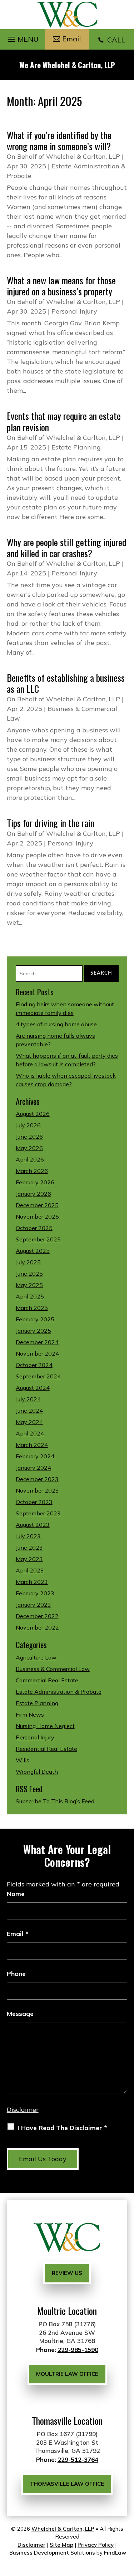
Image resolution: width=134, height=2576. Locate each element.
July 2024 (28, 1399)
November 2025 (37, 1216)
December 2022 (37, 1616)
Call (111, 40)
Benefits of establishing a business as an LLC (66, 683)
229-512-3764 (78, 2460)
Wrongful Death (37, 1772)
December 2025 (37, 1205)
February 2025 (35, 1319)
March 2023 (32, 1582)
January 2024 (33, 1468)
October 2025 (34, 1228)
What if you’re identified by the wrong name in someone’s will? (59, 141)
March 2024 (32, 1445)
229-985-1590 (78, 2350)
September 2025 (38, 1239)
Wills (23, 1760)
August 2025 (33, 1251)
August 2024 (33, 1388)
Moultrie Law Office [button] (67, 2374)
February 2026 (35, 1182)
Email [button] (71, 39)
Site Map (61, 2545)
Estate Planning (76, 447)
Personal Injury (74, 311)
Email (18, 1934)
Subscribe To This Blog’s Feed (55, 1801)
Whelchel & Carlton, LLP (83, 156)
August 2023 (33, 1525)
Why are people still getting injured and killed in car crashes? (66, 548)
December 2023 (37, 1479)
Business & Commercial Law (53, 1669)
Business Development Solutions (52, 2553)
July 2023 (28, 1536)
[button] (22, 37)
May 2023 (29, 1559)
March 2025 (32, 1308)
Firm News (30, 1714)
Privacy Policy (96, 2545)
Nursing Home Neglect (45, 1726)
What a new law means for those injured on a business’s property (61, 286)
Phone (16, 1974)
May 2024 (29, 1422)
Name (16, 1894)
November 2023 (37, 1490)
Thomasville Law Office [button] (67, 2484)
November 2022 (37, 1627)
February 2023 (35, 1593)
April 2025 (30, 1296)
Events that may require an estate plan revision (64, 421)
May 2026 (29, 1148)
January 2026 (33, 1194)
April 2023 (30, 1570)
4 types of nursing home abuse (56, 1024)
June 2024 (29, 1411)
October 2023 (34, 1502)
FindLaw (115, 2553)
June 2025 (29, 1274)
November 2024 (37, 1353)
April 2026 (30, 1159)
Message (20, 2014)
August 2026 (33, 1114)
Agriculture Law (36, 1657)
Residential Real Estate (46, 1749)
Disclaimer (23, 2110)
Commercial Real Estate (47, 1680)
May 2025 (29, 1285)
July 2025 (28, 1262)
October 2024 (34, 1365)
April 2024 (30, 1433)
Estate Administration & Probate (59, 1692)
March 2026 (32, 1171)
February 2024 (35, 1456)
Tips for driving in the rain (51, 823)
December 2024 (37, 1342)
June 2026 (29, 1137)
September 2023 (38, 1513)
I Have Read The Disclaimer (62, 2128)
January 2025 (33, 1331)
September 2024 (38, 1376)
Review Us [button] (67, 2273)
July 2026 (28, 1125)
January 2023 (33, 1605)
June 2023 (29, 1548)
